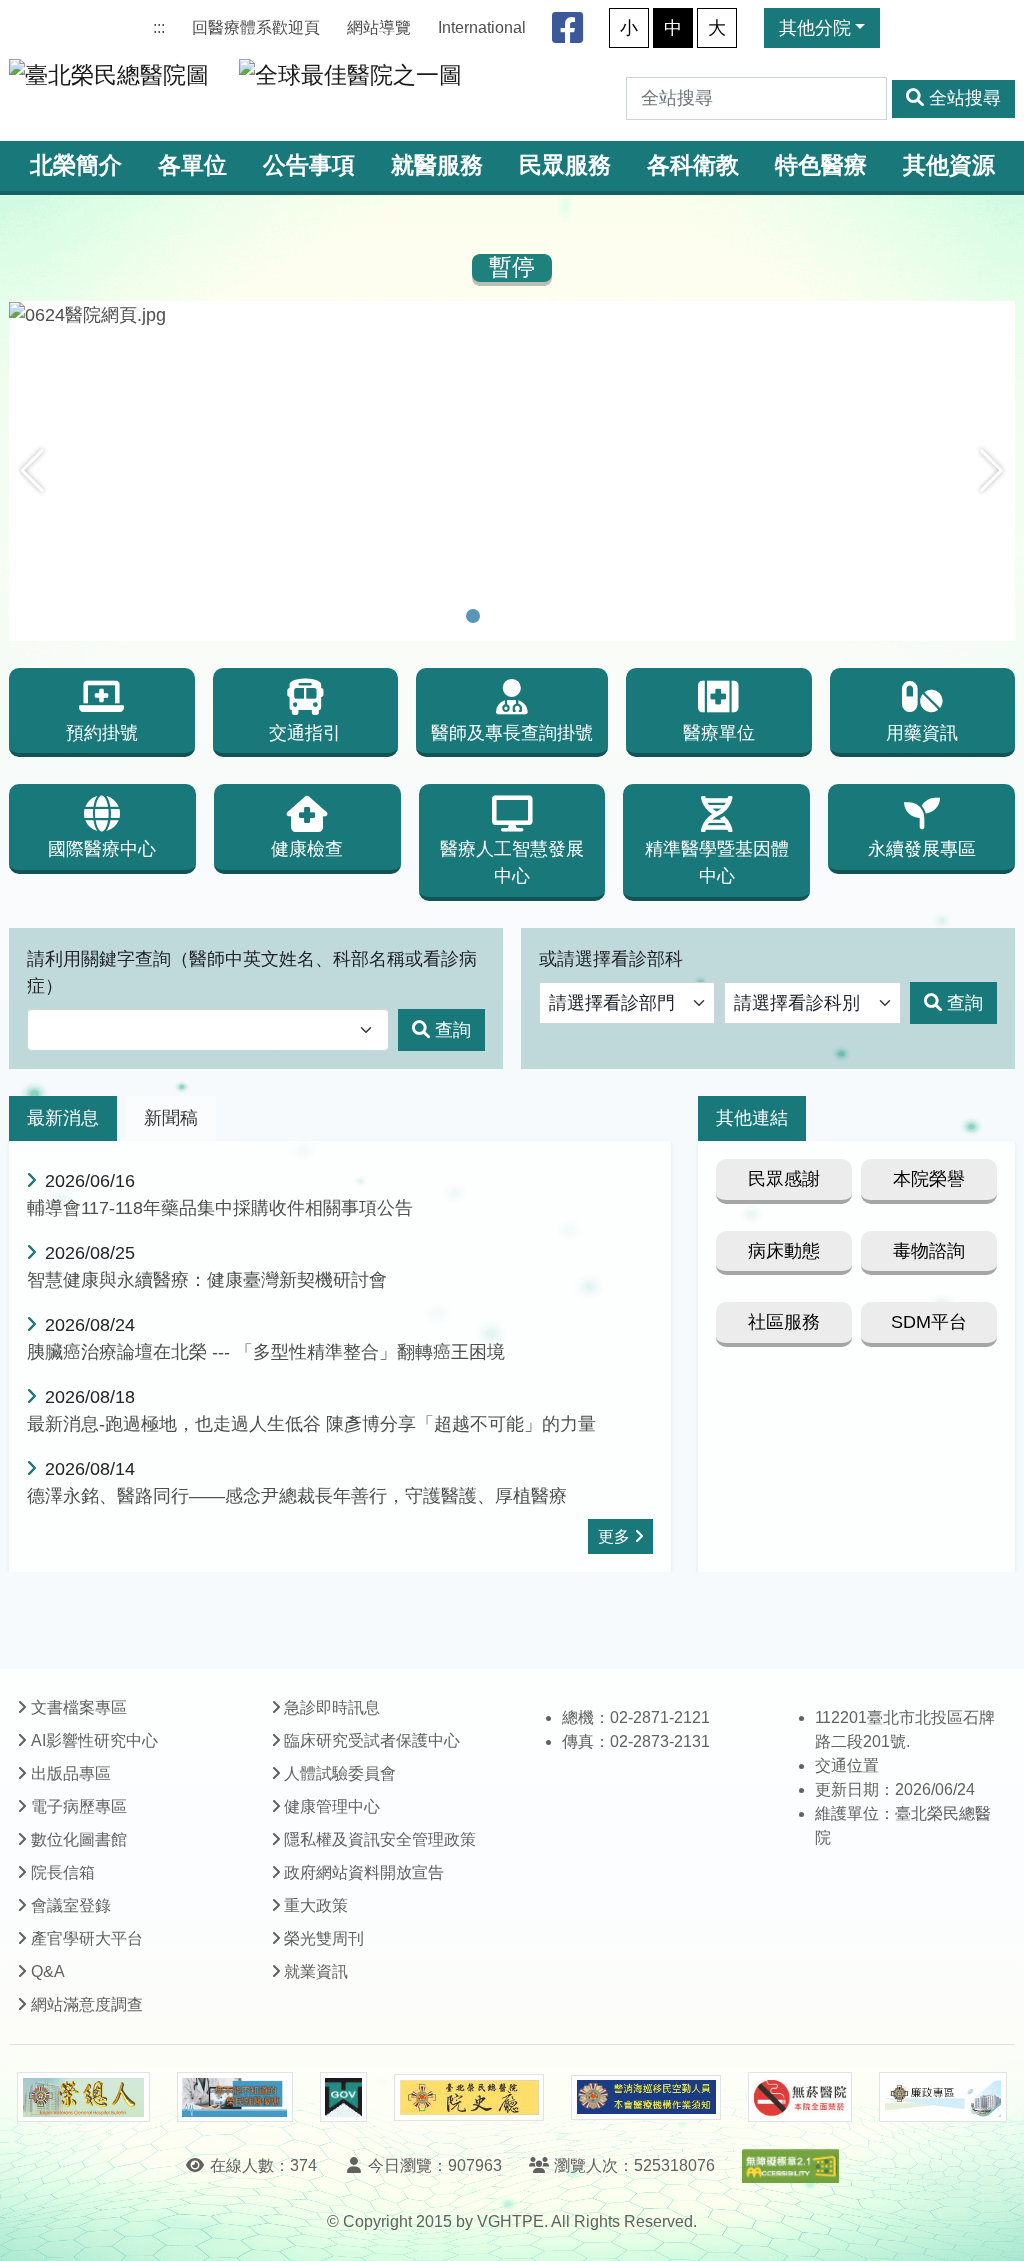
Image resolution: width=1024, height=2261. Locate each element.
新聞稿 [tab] (171, 1118)
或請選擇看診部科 (611, 959)
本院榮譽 (929, 1179)
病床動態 (784, 1251)
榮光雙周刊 (324, 1938)
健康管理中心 (332, 1806)
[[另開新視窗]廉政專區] (942, 2097)
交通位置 (847, 1765)
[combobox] (208, 1030)
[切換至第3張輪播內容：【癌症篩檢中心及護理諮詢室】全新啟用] (525, 616)
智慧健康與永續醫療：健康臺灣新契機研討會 (207, 1280)
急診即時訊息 (332, 1707)
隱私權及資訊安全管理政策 (380, 1839)
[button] (32, 471)
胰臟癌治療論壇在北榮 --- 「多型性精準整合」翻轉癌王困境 (266, 1352)
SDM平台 (929, 1322)
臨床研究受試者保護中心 (372, 1740)
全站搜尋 (965, 98)
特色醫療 (821, 165)
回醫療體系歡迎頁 (256, 27)
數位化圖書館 (79, 1839)
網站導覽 (379, 27)
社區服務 (784, 1322)
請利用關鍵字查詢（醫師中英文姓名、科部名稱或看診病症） (252, 972)
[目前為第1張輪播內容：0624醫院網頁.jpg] (473, 616)
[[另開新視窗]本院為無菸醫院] (800, 2097)
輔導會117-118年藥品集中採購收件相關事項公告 (220, 1208)
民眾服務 (565, 165)
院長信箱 (63, 1872)
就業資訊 (316, 1971)
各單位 (192, 165)
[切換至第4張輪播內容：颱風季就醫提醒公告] (551, 616)
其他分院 (815, 28)
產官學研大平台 (87, 1938)
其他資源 (949, 165)
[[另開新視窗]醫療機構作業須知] (646, 2097)
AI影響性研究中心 (94, 1740)
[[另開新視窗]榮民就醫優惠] (235, 2097)
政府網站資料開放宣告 (364, 1872)
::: (159, 27)
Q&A (48, 1971)
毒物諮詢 (929, 1251)
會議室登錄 (71, 1905)
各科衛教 (693, 165)
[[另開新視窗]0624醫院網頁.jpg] (512, 315)
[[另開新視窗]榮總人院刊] (83, 2097)
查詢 (453, 1030)
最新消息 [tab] (63, 1118)
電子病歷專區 (79, 1806)
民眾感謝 (784, 1179)
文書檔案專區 (79, 1707)
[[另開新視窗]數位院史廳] (469, 2097)
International (482, 27)
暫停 (512, 267)
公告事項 (309, 165)
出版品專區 (71, 1773)
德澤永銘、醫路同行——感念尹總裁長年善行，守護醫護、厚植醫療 (297, 1496)
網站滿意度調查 (87, 2004)
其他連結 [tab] (752, 1118)
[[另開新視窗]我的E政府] (343, 2097)
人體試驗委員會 (340, 1773)
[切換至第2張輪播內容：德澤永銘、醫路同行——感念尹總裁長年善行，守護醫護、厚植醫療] (499, 616)
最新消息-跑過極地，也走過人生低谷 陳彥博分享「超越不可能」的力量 (311, 1424)
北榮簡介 (76, 165)
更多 (614, 1536)
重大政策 (316, 1905)
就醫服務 (437, 165)
